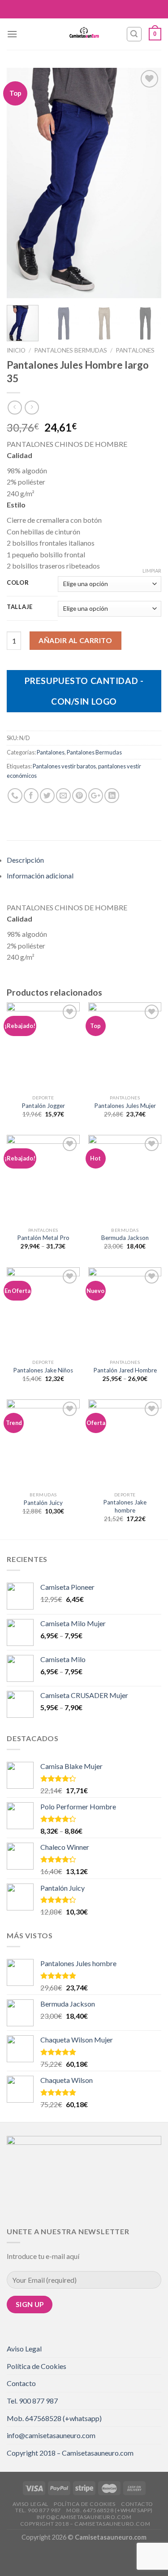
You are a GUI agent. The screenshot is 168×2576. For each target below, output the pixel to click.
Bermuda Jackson (125, 1238)
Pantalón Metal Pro (43, 1238)
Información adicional (40, 876)
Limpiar (152, 571)
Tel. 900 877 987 (32, 2401)
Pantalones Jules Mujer (125, 1106)
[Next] (147, 183)
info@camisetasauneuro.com (51, 2435)
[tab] (84, 860)
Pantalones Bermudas (71, 350)
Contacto (21, 2383)
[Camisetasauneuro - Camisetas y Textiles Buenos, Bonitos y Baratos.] (84, 34)
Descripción (25, 860)
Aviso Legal (24, 2349)
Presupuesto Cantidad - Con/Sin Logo (84, 691)
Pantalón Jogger (43, 1106)
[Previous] (21, 183)
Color (18, 583)
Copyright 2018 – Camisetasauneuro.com (70, 2453)
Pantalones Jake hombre (125, 1506)
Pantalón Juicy (43, 1503)
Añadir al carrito (75, 640)
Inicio (16, 350)
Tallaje (20, 607)
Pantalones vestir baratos (64, 766)
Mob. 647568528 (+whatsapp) (54, 2418)
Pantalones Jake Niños (43, 1370)
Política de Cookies (37, 2366)
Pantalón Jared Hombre (125, 1370)
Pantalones (135, 350)
